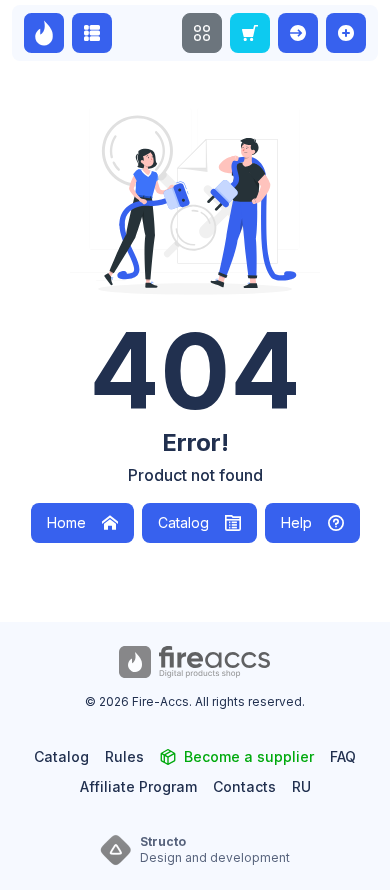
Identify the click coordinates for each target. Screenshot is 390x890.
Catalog (183, 522)
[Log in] (298, 33)
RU (301, 786)
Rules (124, 756)
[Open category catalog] (92, 33)
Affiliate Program (138, 786)
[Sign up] (346, 33)
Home (66, 522)
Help (296, 522)
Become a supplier (249, 756)
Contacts (244, 786)
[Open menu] (202, 33)
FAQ (343, 756)
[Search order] (250, 33)
